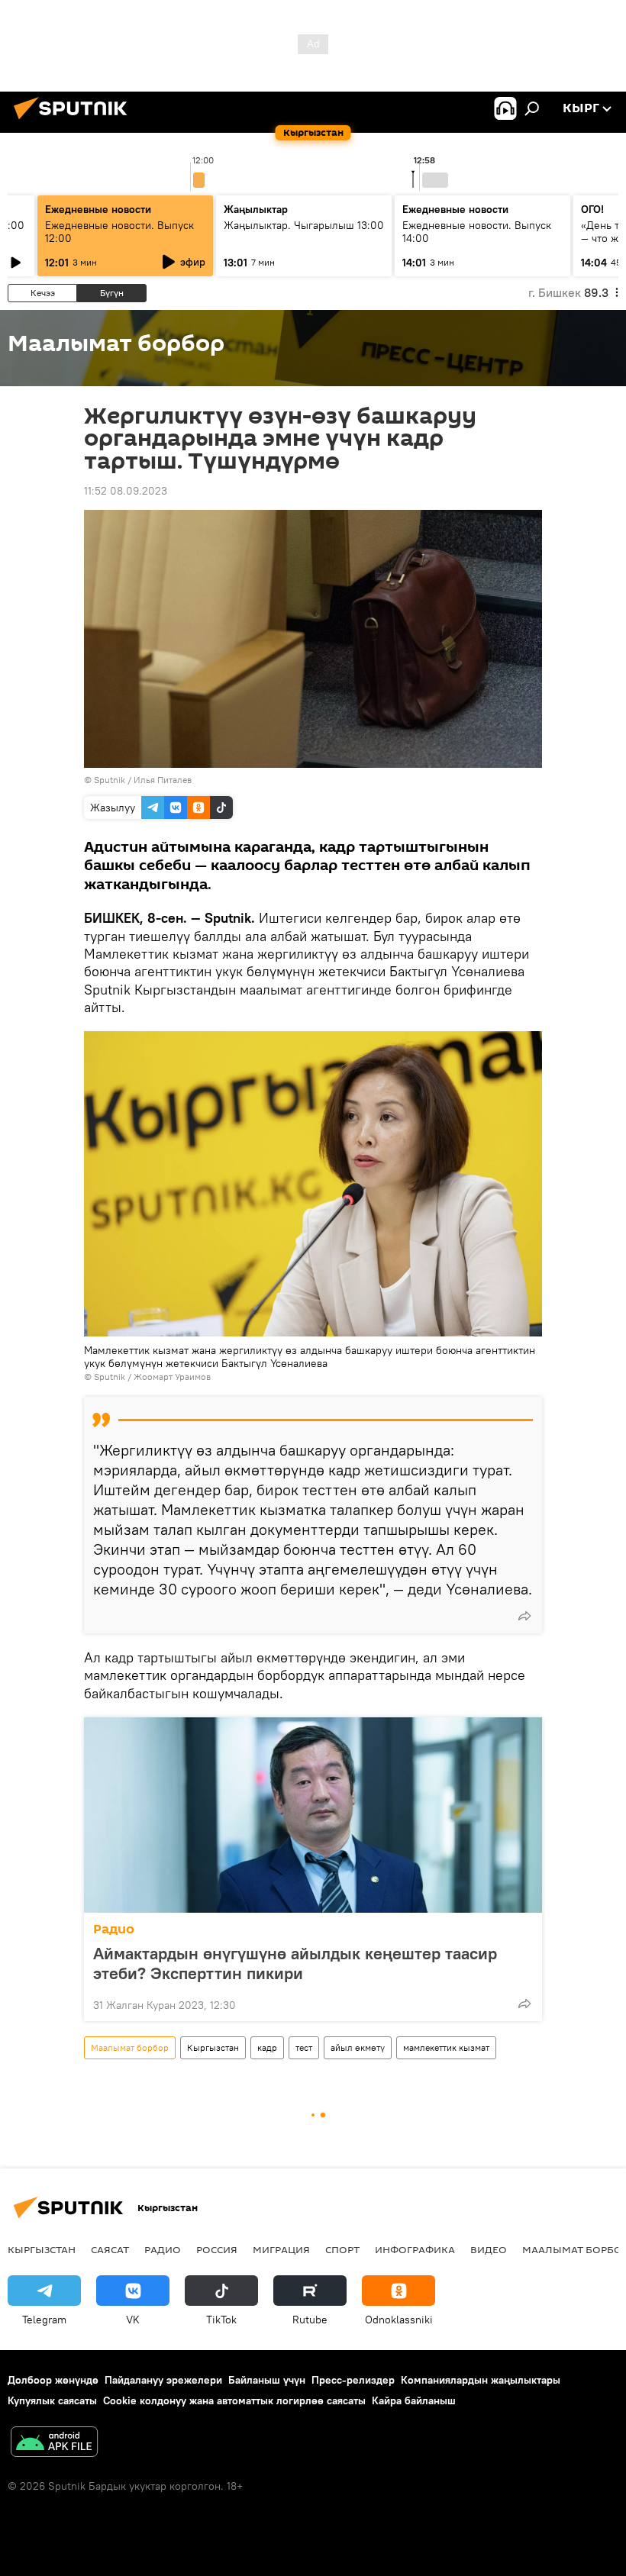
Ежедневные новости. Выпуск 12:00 (119, 232)
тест (304, 2047)
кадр (267, 2047)
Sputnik (110, 780)
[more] (524, 1616)
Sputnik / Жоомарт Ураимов (152, 1377)
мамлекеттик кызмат (446, 2047)
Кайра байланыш (414, 2400)
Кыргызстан (213, 2047)
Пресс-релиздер (353, 2380)
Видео (489, 2249)
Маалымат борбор (130, 2047)
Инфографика (415, 2249)
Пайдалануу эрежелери (163, 2380)
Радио (114, 1929)
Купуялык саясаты (52, 2400)
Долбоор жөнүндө (53, 2380)
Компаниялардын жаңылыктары (481, 2380)
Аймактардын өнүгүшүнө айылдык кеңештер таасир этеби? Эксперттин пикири (295, 1963)
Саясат (110, 2249)
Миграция (281, 2249)
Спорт (342, 2249)
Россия (217, 2249)
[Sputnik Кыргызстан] (75, 121)
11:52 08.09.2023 (126, 491)
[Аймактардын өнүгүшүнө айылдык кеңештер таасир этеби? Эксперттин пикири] (313, 1815)
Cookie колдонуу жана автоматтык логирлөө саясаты (234, 2400)
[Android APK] (54, 2444)
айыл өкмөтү (358, 2047)
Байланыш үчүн (267, 2380)
